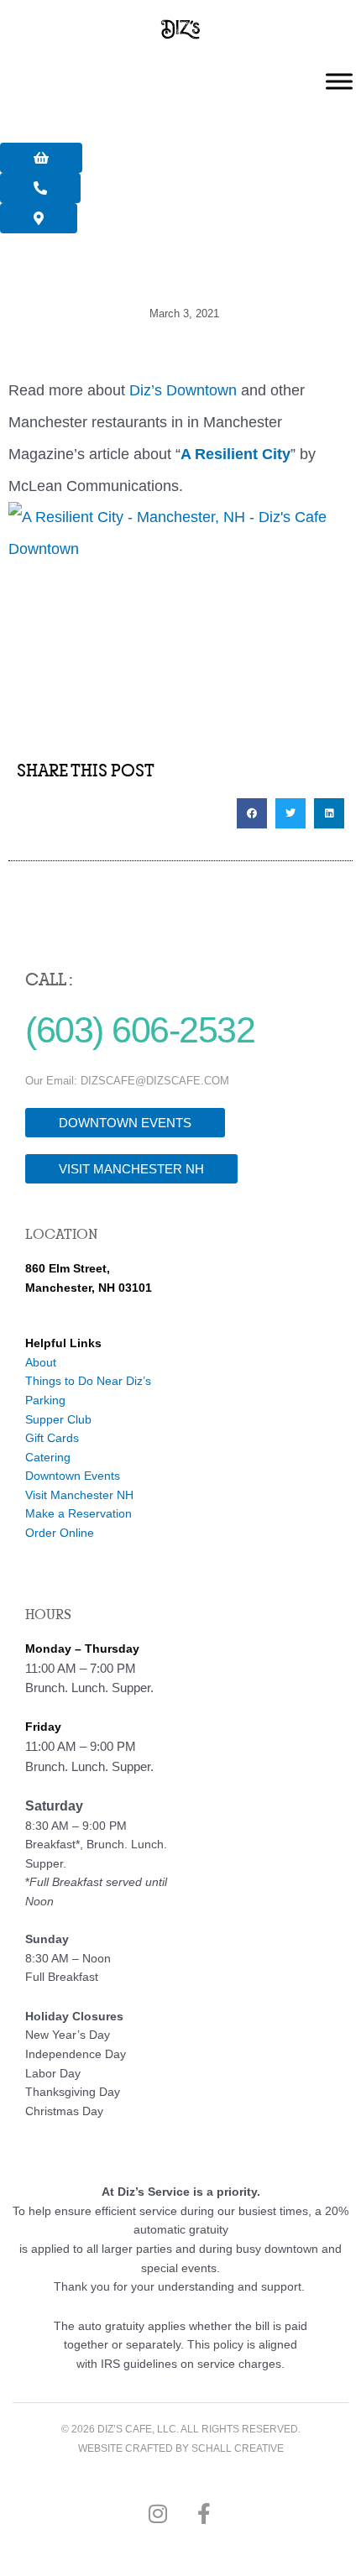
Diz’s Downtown (183, 390)
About (41, 1363)
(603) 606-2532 (140, 1030)
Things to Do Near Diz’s (88, 1381)
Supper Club (58, 1420)
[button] (252, 813)
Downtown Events (73, 1476)
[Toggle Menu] (339, 82)
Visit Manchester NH (79, 1495)
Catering (48, 1458)
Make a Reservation (78, 1514)
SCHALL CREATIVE (238, 2448)
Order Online (60, 1533)
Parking (45, 1400)
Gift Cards (52, 1438)
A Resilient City (235, 454)
